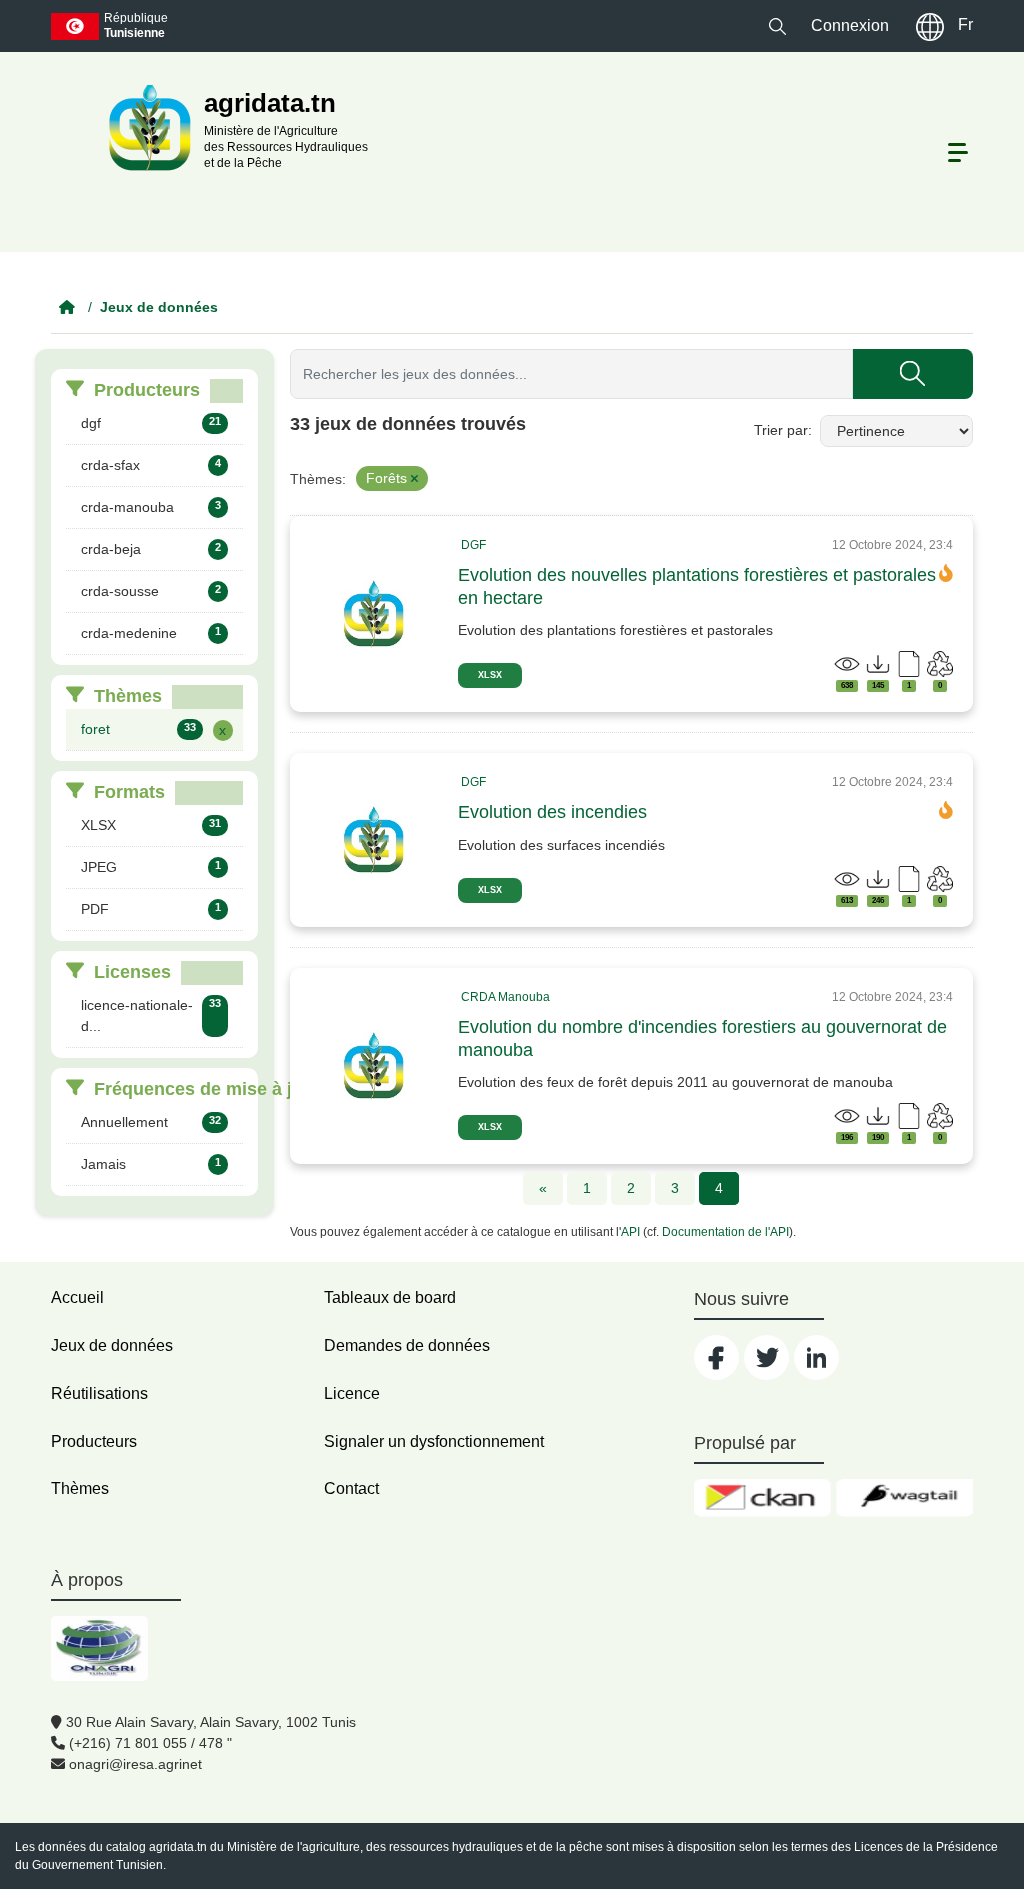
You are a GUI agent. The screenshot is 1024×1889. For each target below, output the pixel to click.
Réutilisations (99, 1393)
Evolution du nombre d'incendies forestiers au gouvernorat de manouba (702, 1038)
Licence (352, 1393)
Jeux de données (159, 307)
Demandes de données (407, 1345)
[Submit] (913, 374)
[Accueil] (67, 307)
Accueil (77, 1297)
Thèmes (80, 1488)
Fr (965, 24)
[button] (777, 25)
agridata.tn (178, 1847)
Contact (351, 1488)
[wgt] (904, 1498)
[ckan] (762, 1498)
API (630, 1232)
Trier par (781, 430)
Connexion (850, 25)
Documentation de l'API (725, 1232)
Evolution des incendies (552, 812)
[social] (716, 1357)
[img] (374, 614)
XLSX (490, 675)
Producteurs (94, 1441)
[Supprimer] (414, 479)
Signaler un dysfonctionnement (434, 1441)
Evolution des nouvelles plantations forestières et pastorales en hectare (697, 586)
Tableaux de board (390, 1297)
